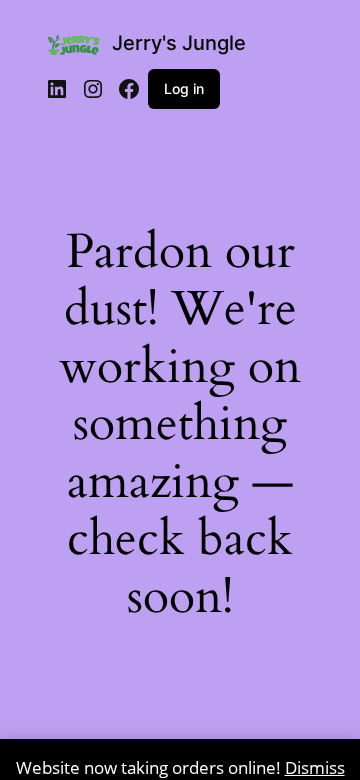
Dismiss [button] (315, 767)
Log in (184, 88)
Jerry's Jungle (179, 43)
